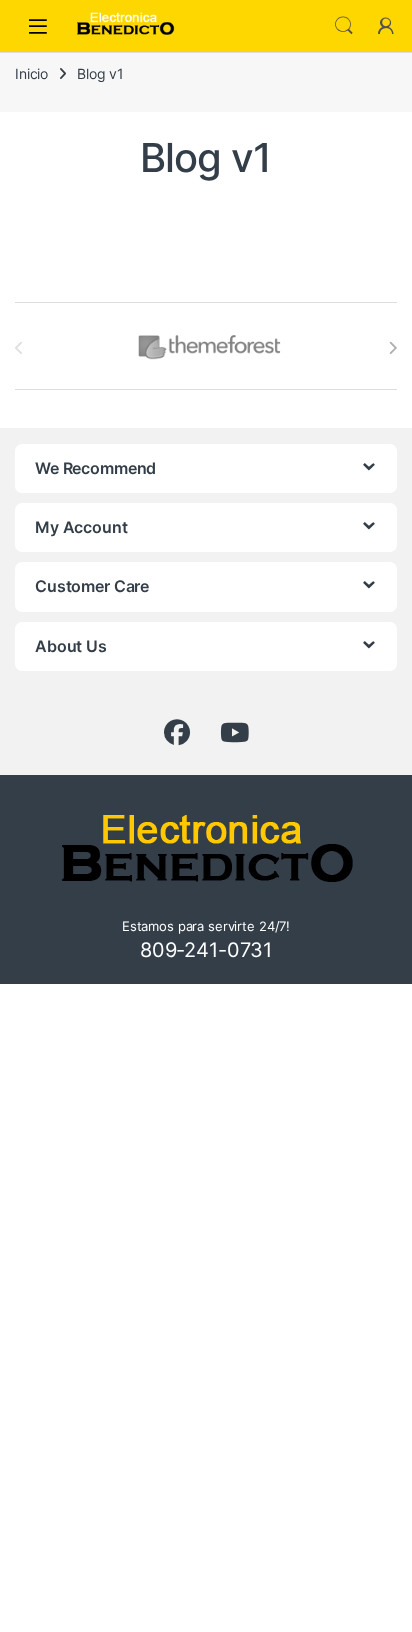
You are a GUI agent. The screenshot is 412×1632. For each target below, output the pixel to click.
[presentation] (392, 348)
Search (344, 26)
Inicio (31, 73)
